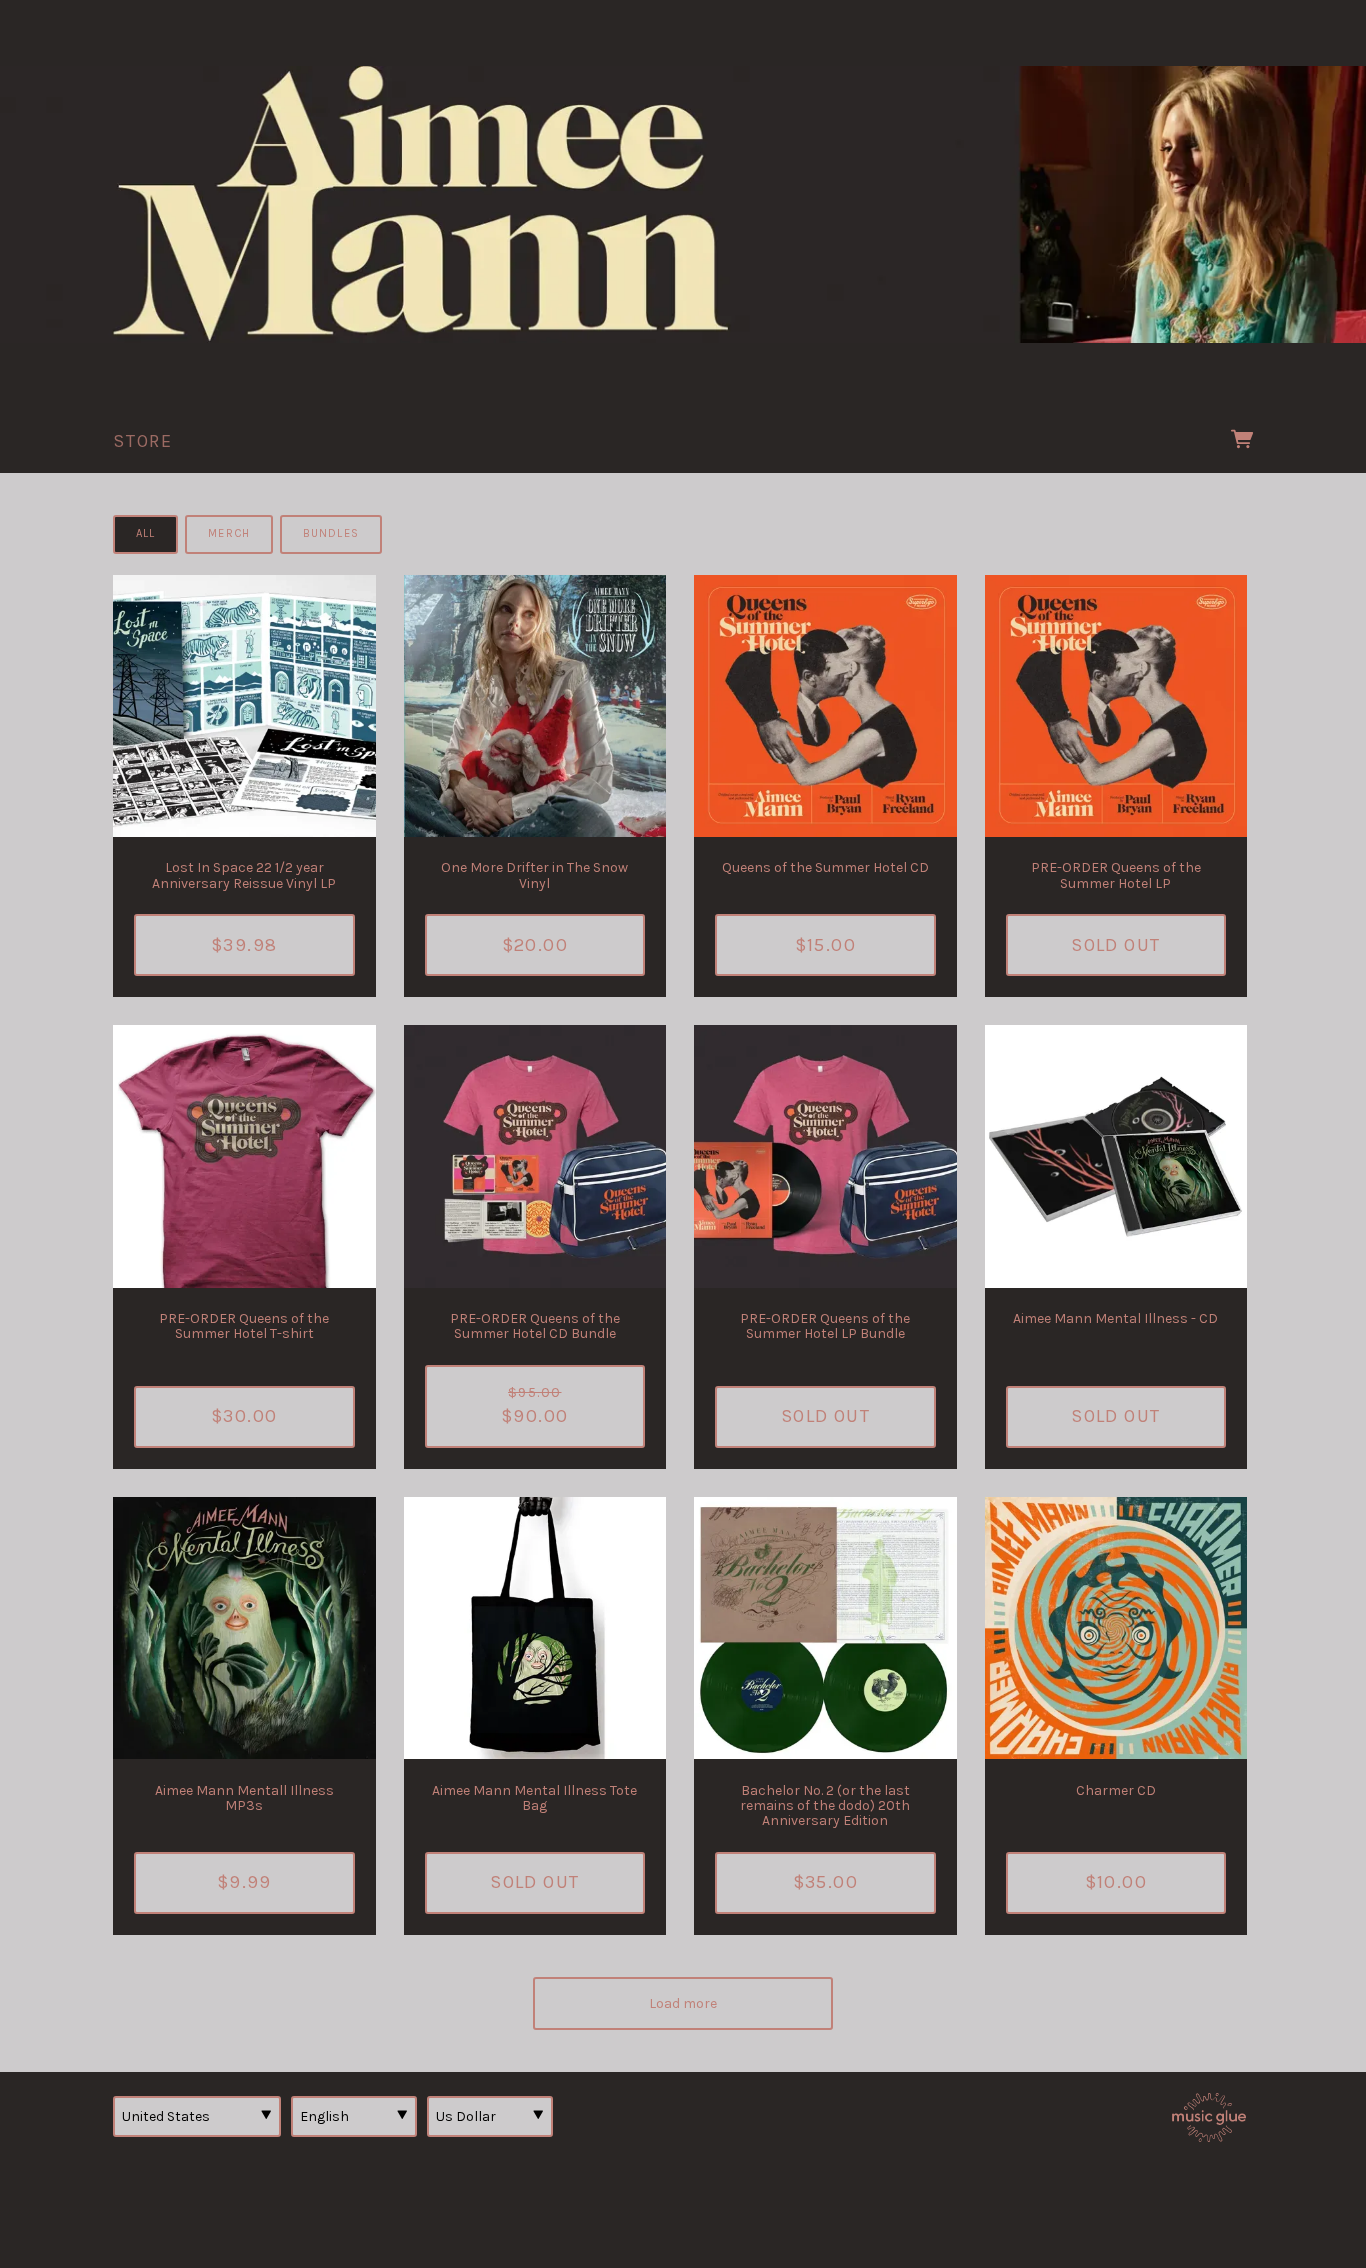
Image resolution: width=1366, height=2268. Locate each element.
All (145, 533)
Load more (683, 2003)
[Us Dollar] (490, 2116)
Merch (229, 533)
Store (143, 441)
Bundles (331, 533)
